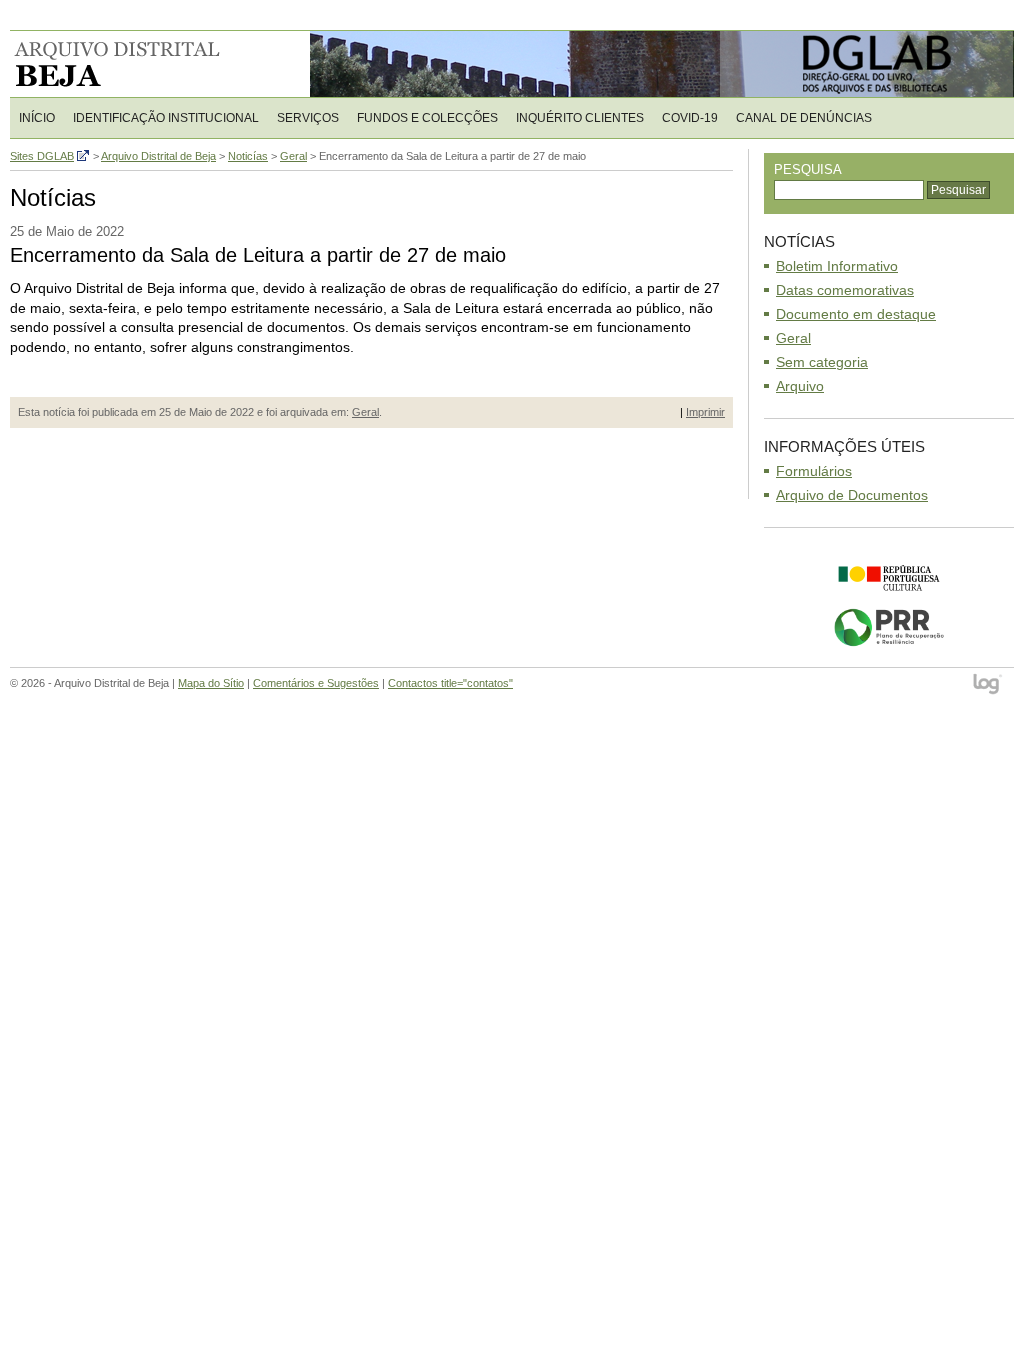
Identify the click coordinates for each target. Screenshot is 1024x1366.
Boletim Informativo (837, 266)
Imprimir (705, 412)
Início (37, 118)
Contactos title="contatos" (450, 683)
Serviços (308, 118)
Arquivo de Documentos (852, 495)
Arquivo (800, 386)
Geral (365, 412)
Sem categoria (822, 362)
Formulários (814, 471)
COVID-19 (690, 118)
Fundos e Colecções (427, 118)
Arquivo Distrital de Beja (139, 64)
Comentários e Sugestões (316, 683)
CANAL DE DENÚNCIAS (804, 118)
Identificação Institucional (166, 118)
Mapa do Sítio (211, 683)
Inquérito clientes (580, 118)
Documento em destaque (856, 314)
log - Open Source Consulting (988, 685)
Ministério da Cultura (889, 578)
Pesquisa (808, 169)
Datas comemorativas (845, 290)
